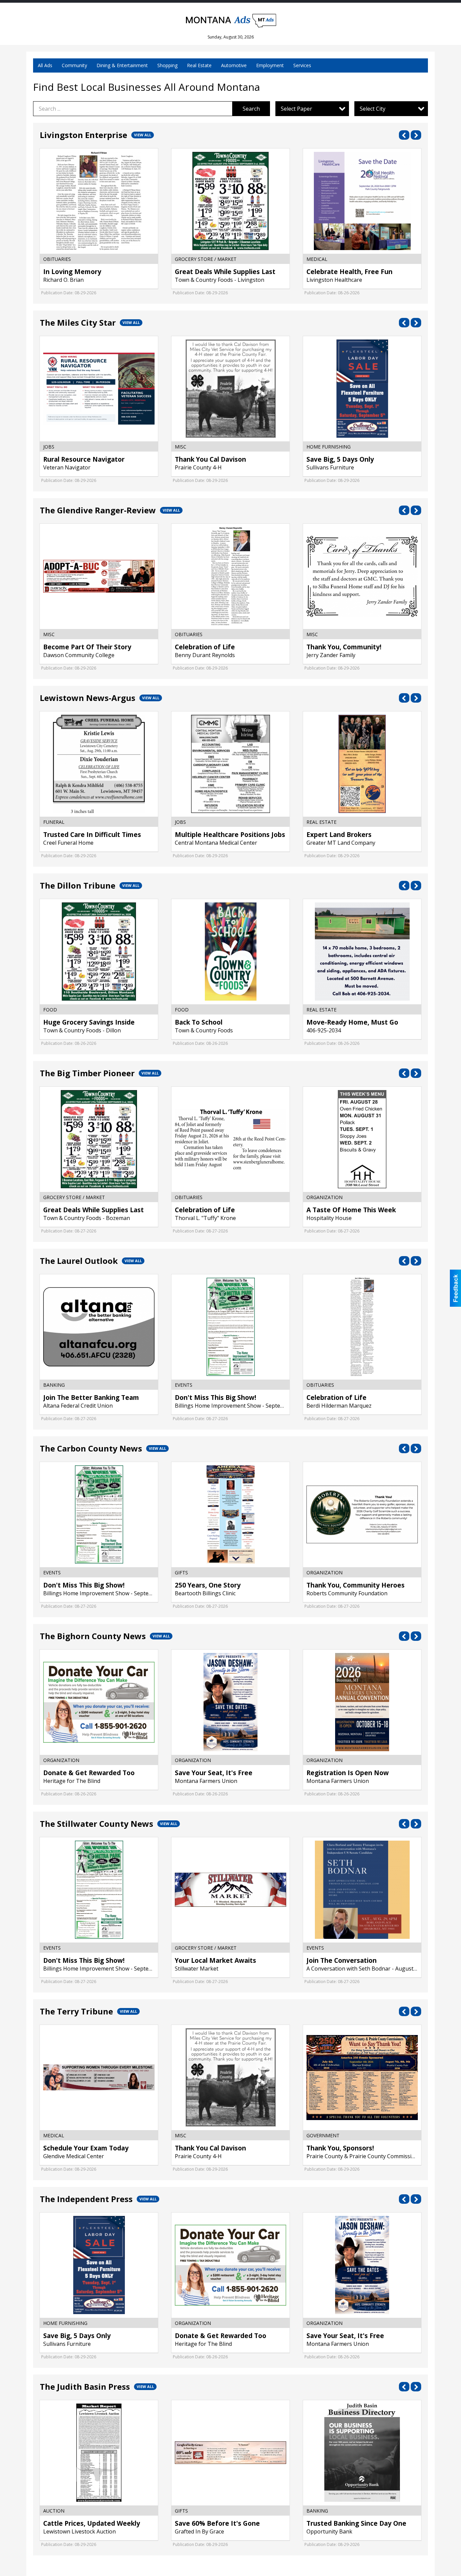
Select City (373, 109)
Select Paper (296, 109)
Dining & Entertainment (122, 65)
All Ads (45, 65)
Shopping (167, 65)
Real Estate (199, 65)
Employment (270, 65)
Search (251, 109)
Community (74, 65)
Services (302, 65)
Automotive (234, 65)
